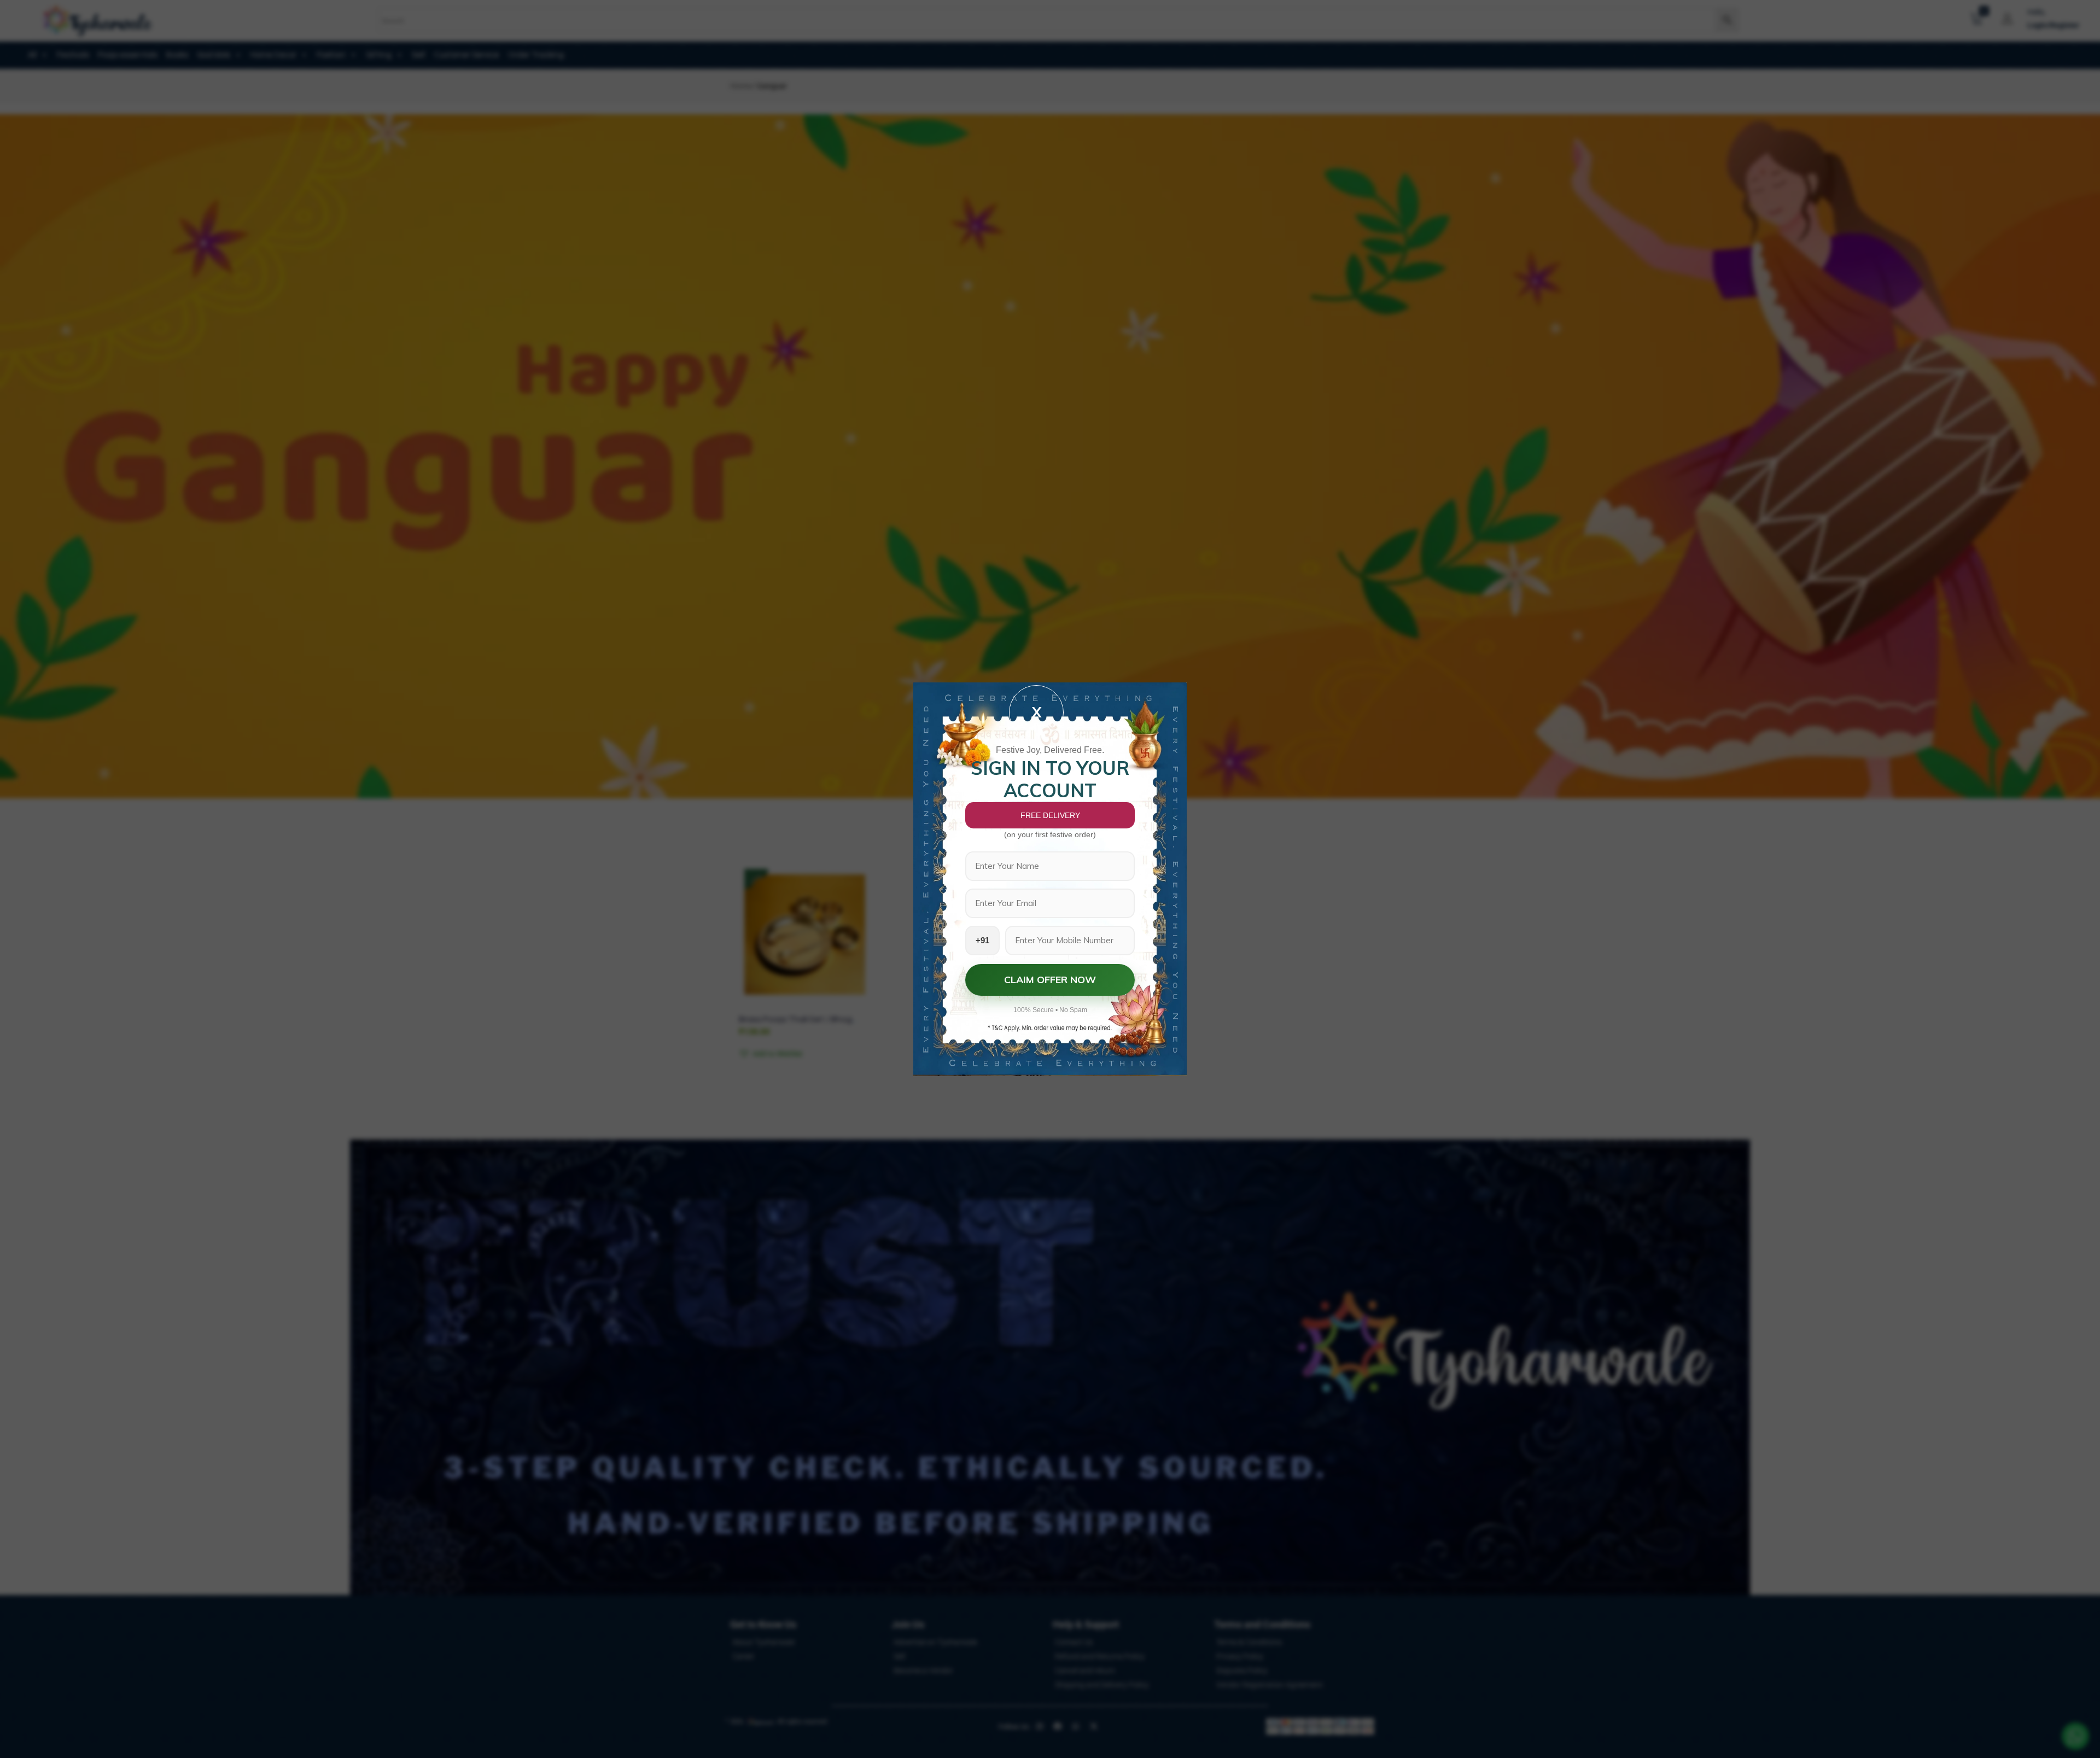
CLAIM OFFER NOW (1050, 980)
